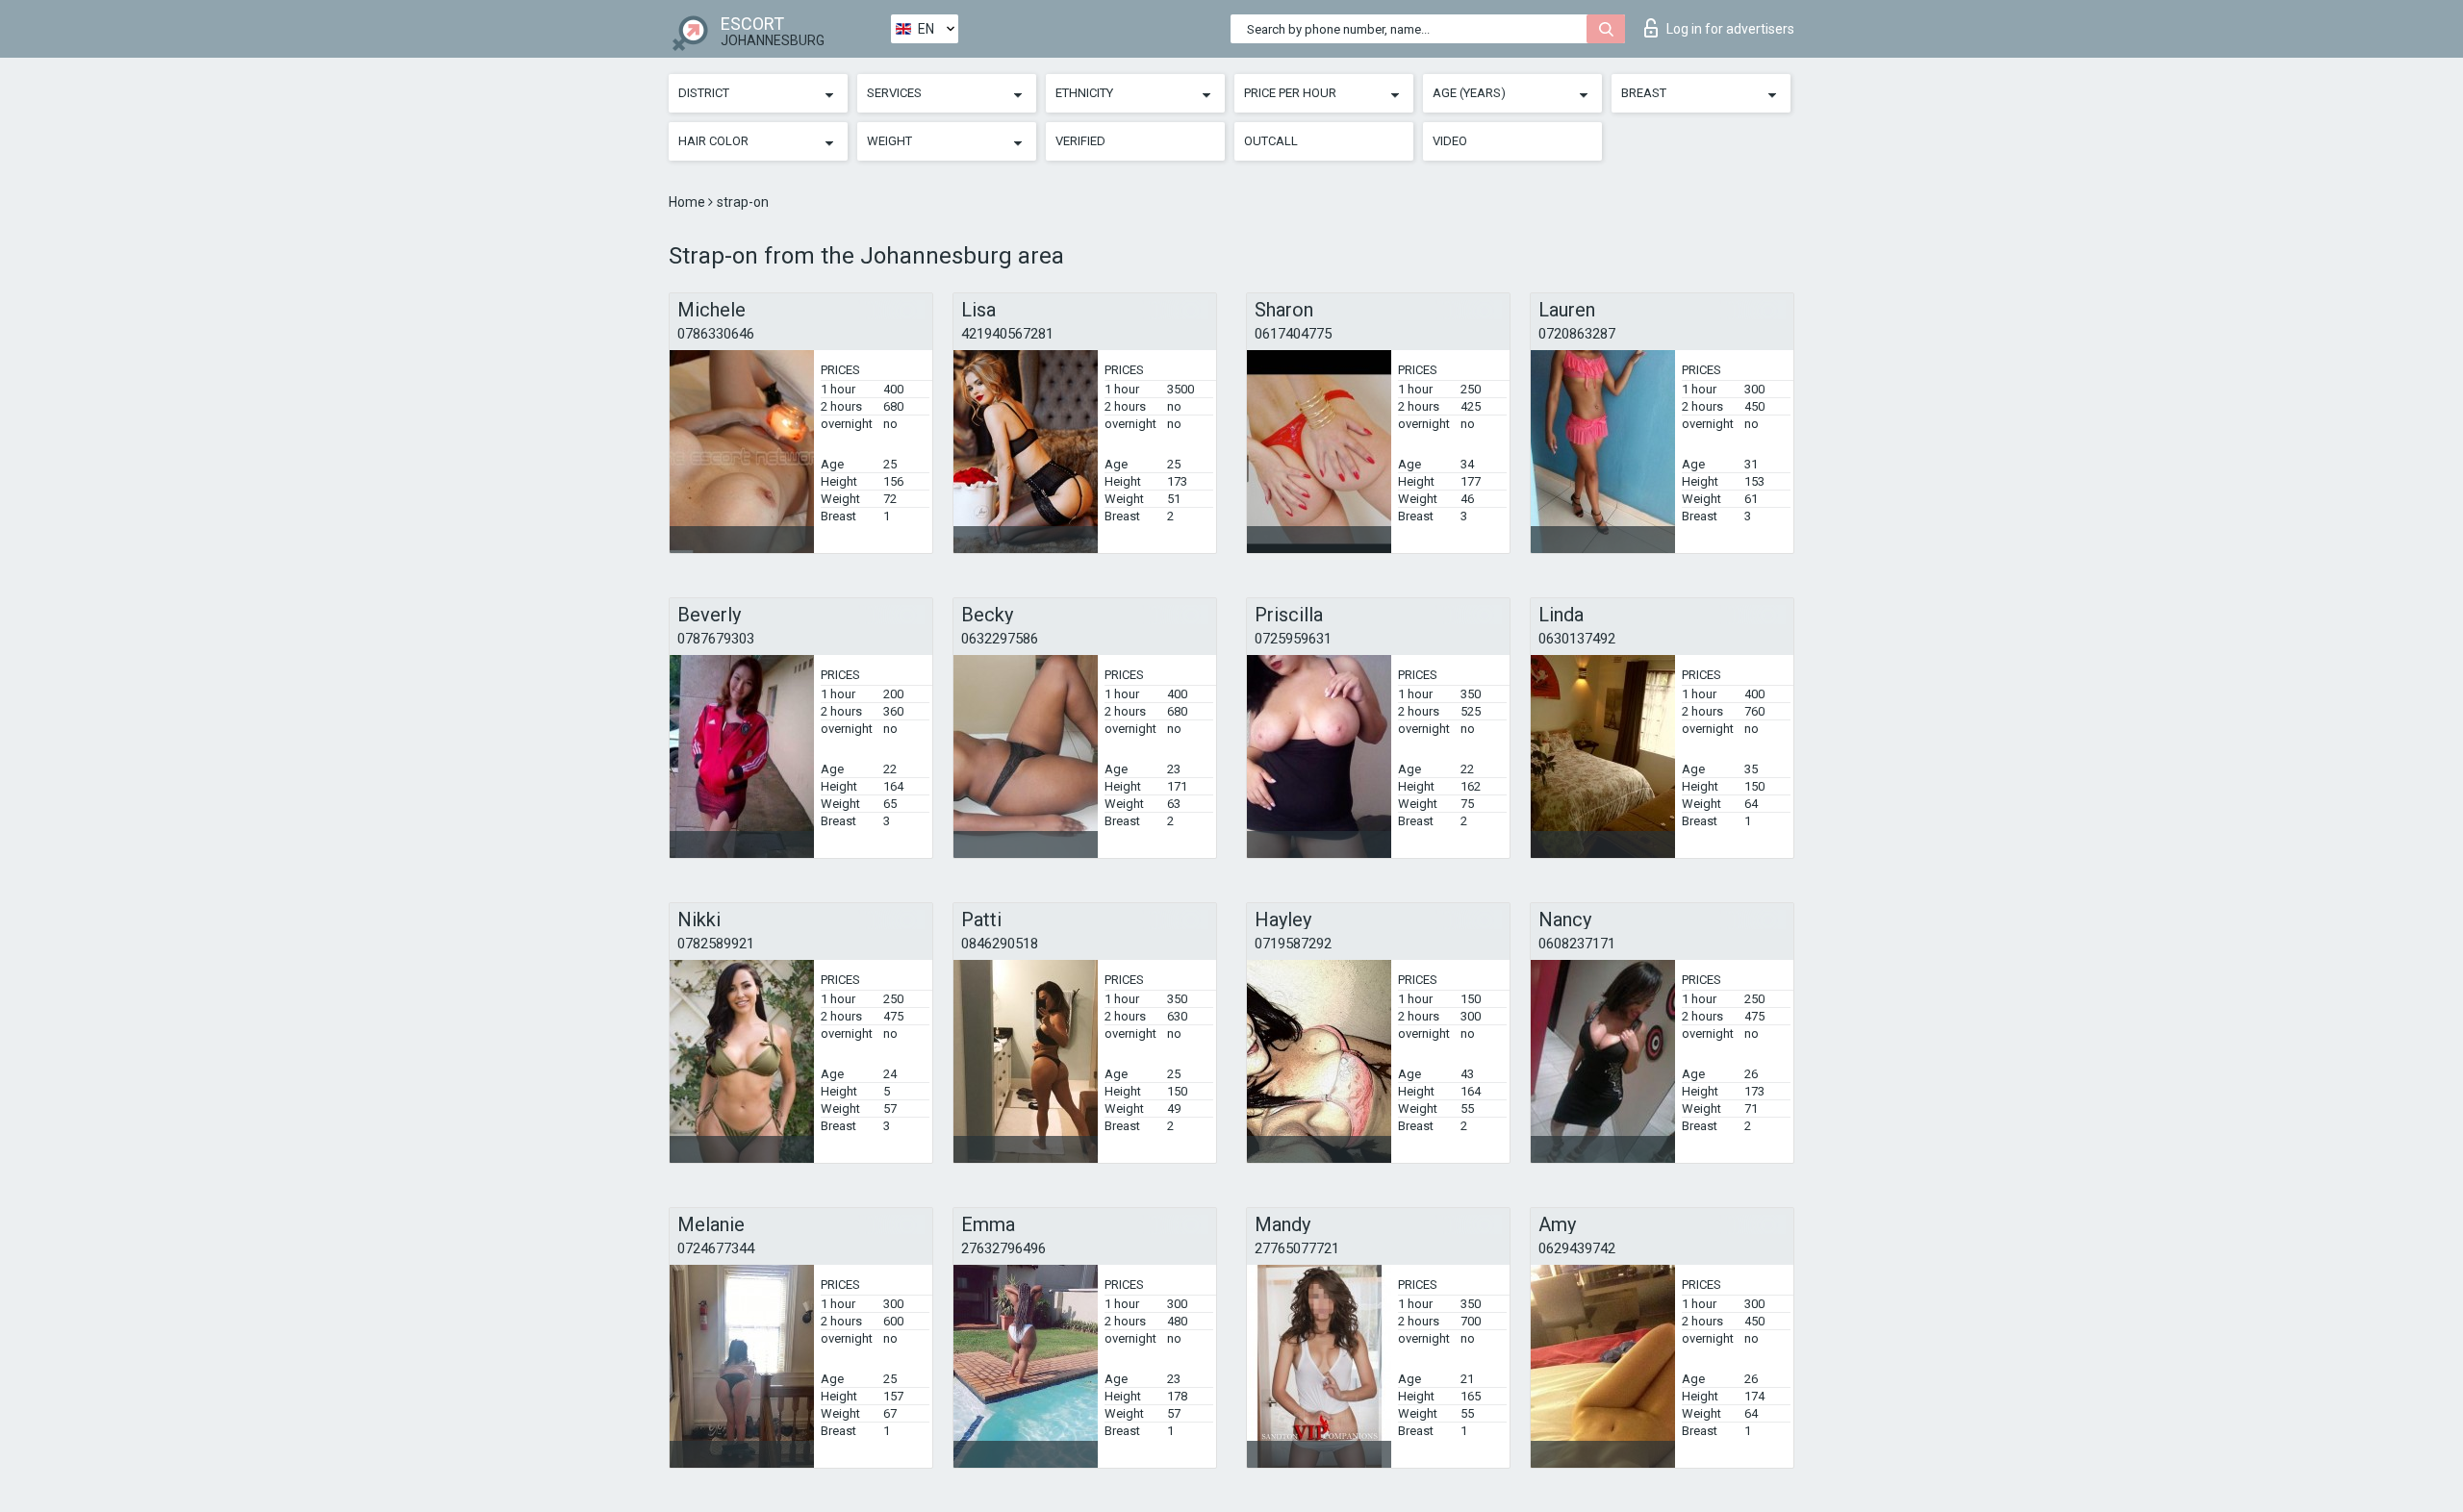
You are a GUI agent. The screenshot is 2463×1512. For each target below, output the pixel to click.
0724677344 (716, 1248)
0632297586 (1000, 639)
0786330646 (716, 334)
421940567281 (1007, 334)
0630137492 (1577, 639)
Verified (1080, 141)
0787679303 (716, 639)
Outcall (1271, 141)
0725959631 (1293, 639)
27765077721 (1297, 1248)
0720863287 (1577, 334)
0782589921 (716, 944)
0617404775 (1293, 334)
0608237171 (1577, 944)
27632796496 (1003, 1248)
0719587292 (1293, 944)
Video (1450, 141)
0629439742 (1577, 1248)
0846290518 (1000, 944)
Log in (1730, 29)
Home (688, 202)
